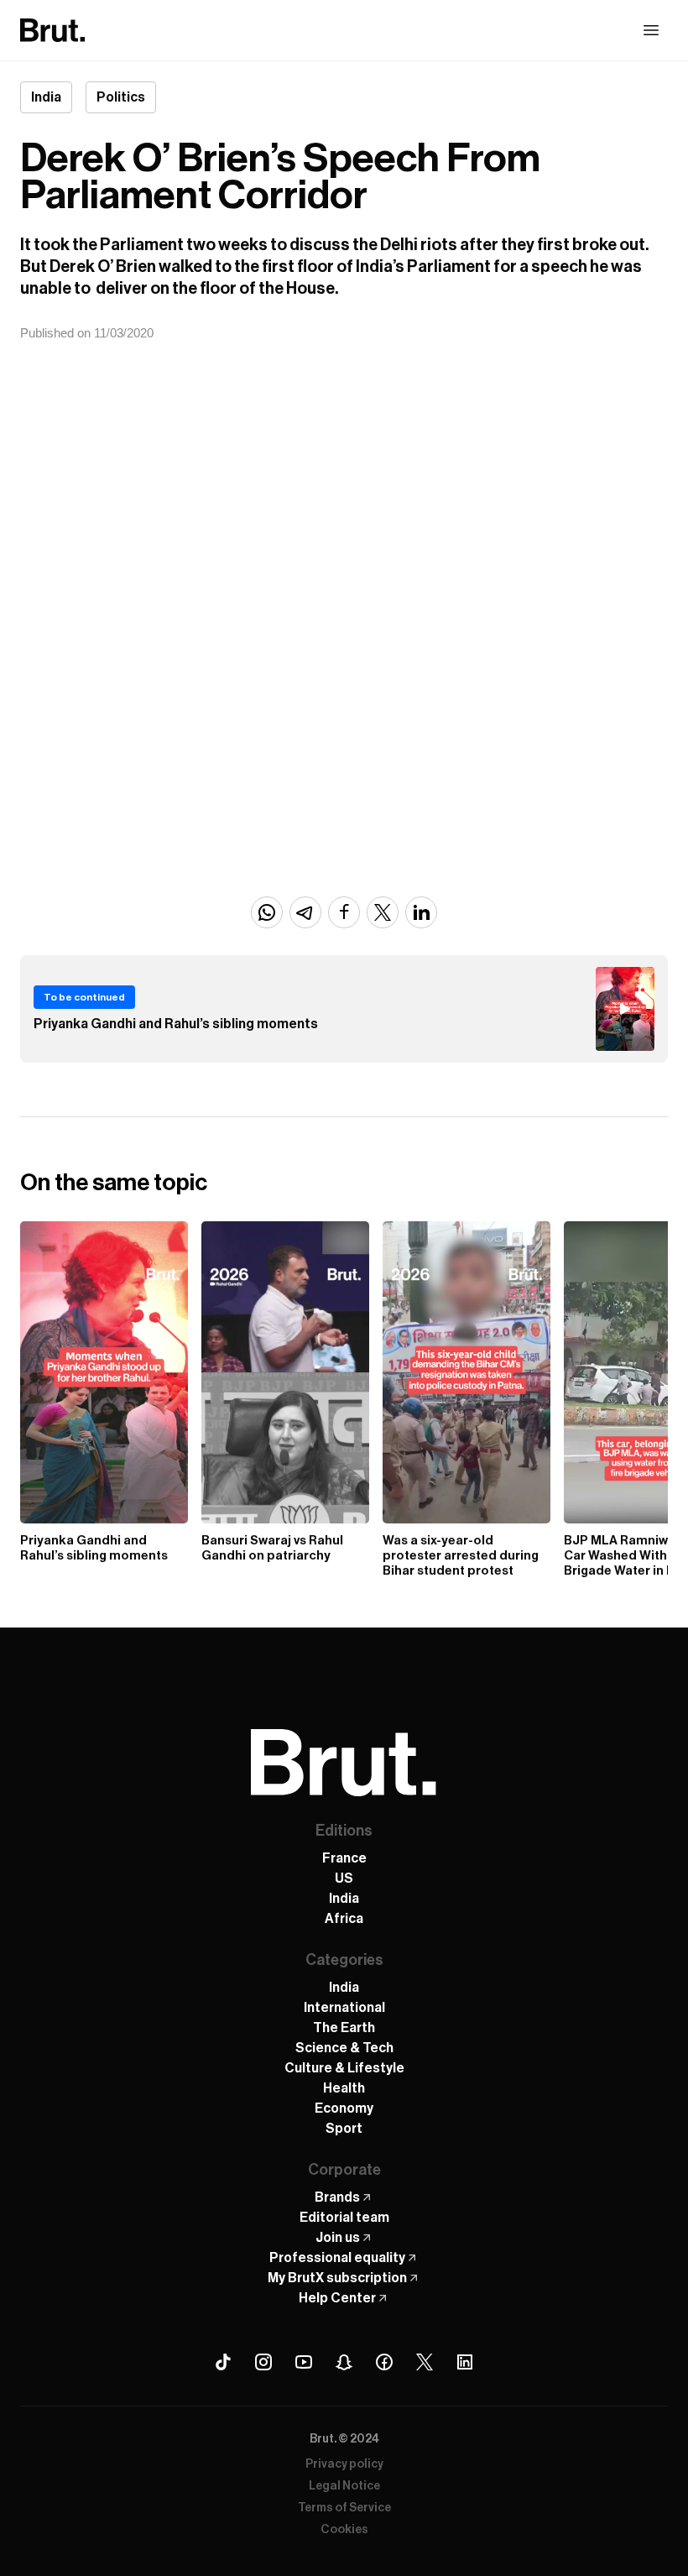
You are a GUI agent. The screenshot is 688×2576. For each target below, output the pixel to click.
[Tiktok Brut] (223, 2362)
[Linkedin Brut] (465, 2362)
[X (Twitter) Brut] (425, 2362)
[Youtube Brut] (304, 2362)
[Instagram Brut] (263, 2362)
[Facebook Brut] (384, 2362)
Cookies (344, 2530)
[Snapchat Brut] (344, 2362)
